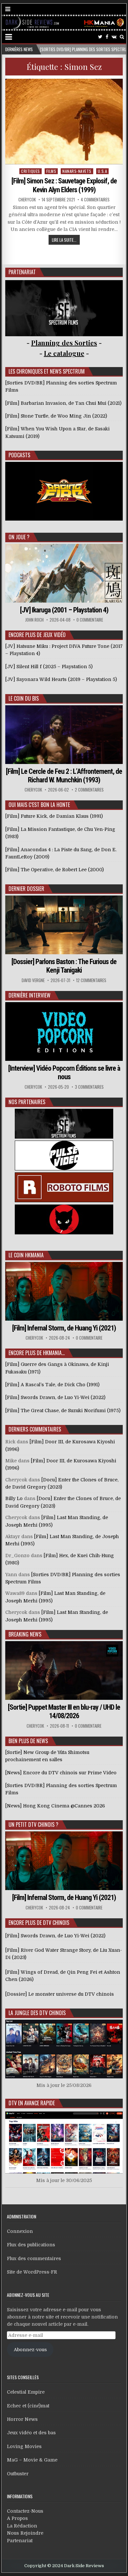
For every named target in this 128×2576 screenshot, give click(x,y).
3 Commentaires (89, 1087)
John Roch (34, 620)
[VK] (114, 37)
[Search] (122, 37)
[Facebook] (107, 37)
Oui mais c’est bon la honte (39, 805)
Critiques (31, 171)
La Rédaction (22, 2526)
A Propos (17, 2518)
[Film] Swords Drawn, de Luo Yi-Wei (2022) (55, 1936)
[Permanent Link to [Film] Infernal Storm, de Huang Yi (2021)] (64, 1291)
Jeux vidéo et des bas (31, 2433)
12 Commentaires (91, 980)
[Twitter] (100, 37)
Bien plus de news (28, 1741)
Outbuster (18, 2474)
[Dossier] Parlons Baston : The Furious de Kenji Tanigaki (64, 966)
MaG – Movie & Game (32, 2460)
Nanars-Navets (77, 171)
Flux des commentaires (34, 2258)
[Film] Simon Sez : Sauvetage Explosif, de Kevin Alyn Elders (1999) (64, 185)
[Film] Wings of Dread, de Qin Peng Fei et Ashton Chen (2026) (63, 1976)
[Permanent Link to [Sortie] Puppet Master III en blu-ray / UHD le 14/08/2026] (64, 1670)
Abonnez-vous (30, 2350)
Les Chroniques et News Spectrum (47, 371)
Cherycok (27, 200)
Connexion (20, 2231)
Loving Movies (24, 2446)
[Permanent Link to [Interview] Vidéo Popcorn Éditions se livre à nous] (64, 1031)
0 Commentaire (90, 620)
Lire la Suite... (64, 240)
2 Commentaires (89, 790)
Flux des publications (31, 2245)
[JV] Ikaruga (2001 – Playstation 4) (64, 610)
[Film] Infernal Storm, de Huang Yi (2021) (64, 1328)
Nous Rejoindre (25, 2533)
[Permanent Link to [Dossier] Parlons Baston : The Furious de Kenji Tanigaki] (64, 925)
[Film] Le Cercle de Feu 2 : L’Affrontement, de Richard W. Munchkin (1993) (64, 776)
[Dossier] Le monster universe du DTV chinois (60, 1994)
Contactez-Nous (25, 2511)
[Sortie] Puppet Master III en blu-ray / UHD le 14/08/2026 (64, 1711)
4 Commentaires (95, 200)
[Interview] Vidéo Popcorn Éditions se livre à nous (64, 1072)
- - (64, 353)
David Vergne (33, 980)
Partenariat (20, 2541)
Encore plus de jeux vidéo (37, 635)
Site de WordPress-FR (32, 2272)
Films (51, 171)
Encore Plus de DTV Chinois (39, 1923)
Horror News (22, 2419)
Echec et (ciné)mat (28, 2406)
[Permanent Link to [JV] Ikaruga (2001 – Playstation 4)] (64, 573)
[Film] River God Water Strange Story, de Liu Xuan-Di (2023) (64, 1954)
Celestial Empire (26, 2392)
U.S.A (103, 171)
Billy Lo (14, 1498)
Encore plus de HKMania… (37, 1353)
